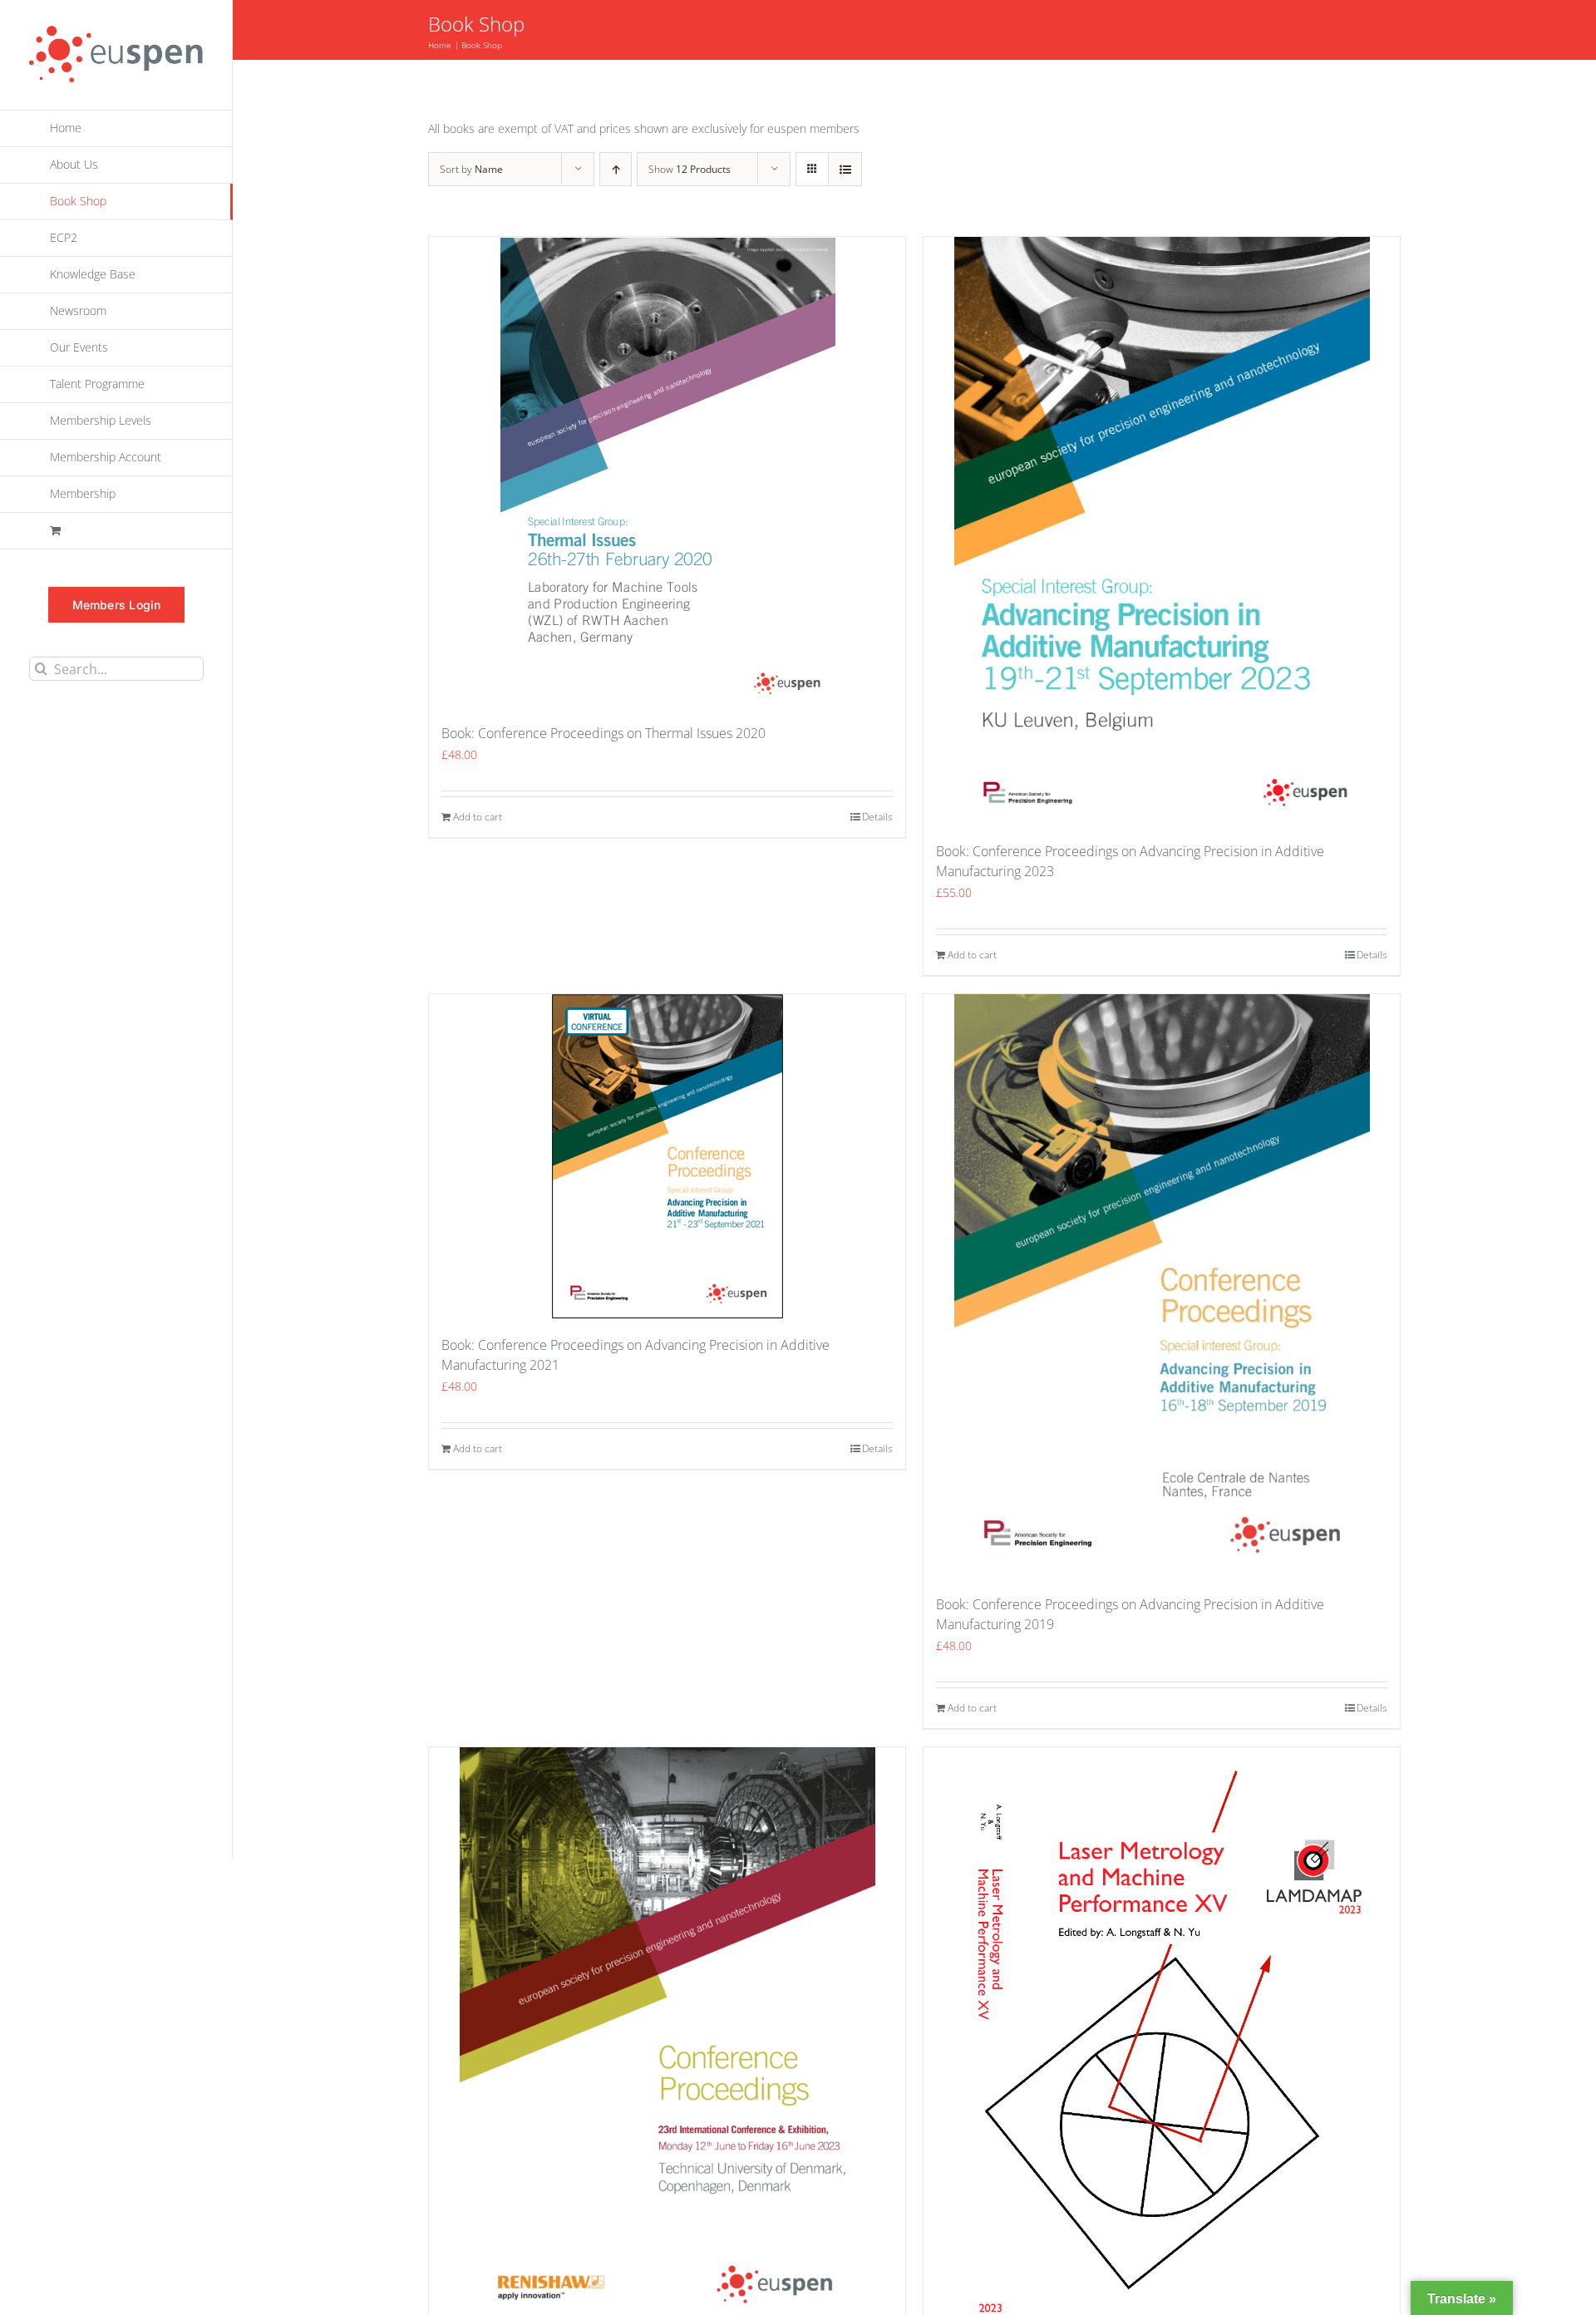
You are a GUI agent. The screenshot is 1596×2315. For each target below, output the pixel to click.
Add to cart (478, 817)
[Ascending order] (616, 169)
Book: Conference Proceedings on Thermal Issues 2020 (603, 733)
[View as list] (845, 169)
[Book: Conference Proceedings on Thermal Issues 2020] (667, 472)
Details (877, 817)
